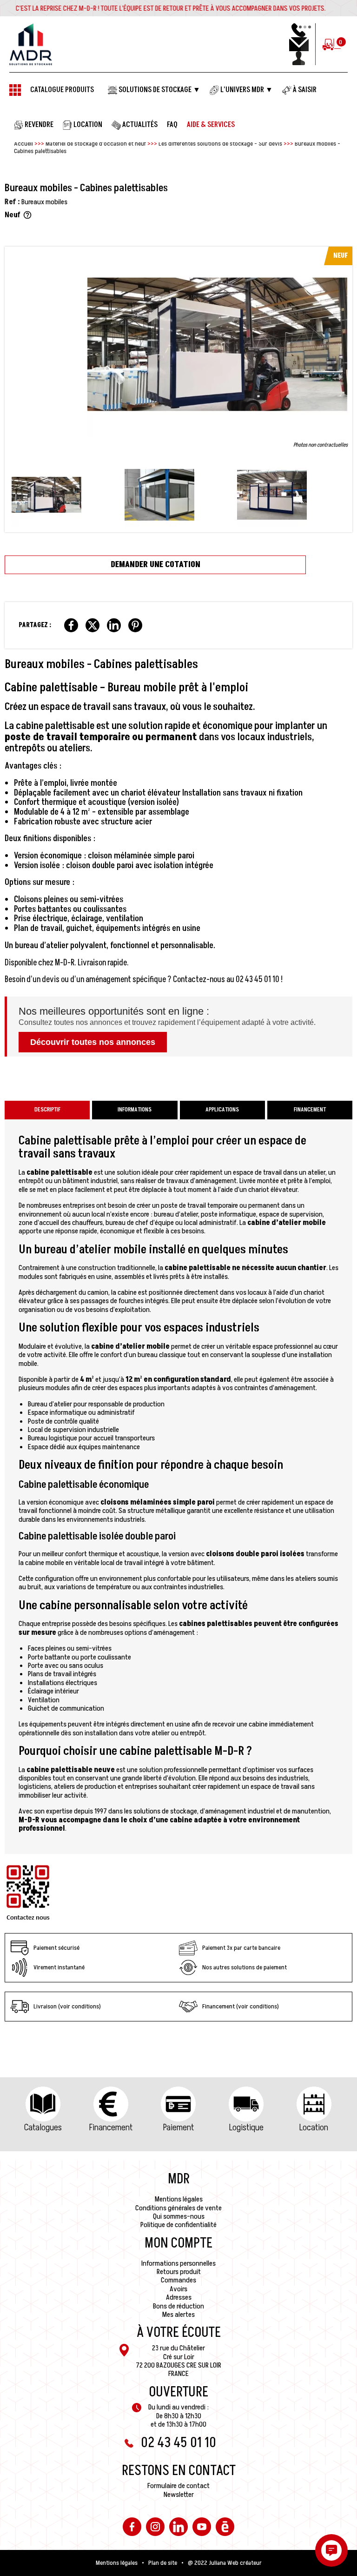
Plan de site (163, 2563)
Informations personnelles (178, 2263)
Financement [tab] (310, 1110)
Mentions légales (179, 2199)
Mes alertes (178, 2315)
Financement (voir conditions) (241, 2006)
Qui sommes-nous (179, 2216)
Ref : (12, 202)
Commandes (178, 2280)
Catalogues (43, 2128)
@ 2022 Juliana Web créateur (225, 2563)
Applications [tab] (222, 1110)
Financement (111, 2128)
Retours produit (179, 2272)
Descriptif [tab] (47, 1110)
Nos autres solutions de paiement (245, 1967)
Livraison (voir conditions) (67, 2006)
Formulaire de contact (178, 2486)
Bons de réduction (178, 2306)
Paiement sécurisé (56, 1948)
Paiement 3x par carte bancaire (241, 1948)
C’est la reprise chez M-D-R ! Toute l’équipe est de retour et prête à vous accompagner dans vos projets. (171, 8)
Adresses (179, 2297)
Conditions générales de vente (178, 2208)
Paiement (178, 2128)
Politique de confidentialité (178, 2225)
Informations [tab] (135, 1110)
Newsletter (179, 2495)
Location (314, 2128)
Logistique (246, 2128)
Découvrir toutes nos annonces (93, 1042)
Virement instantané (59, 1967)
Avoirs (178, 2289)
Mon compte (178, 2243)
